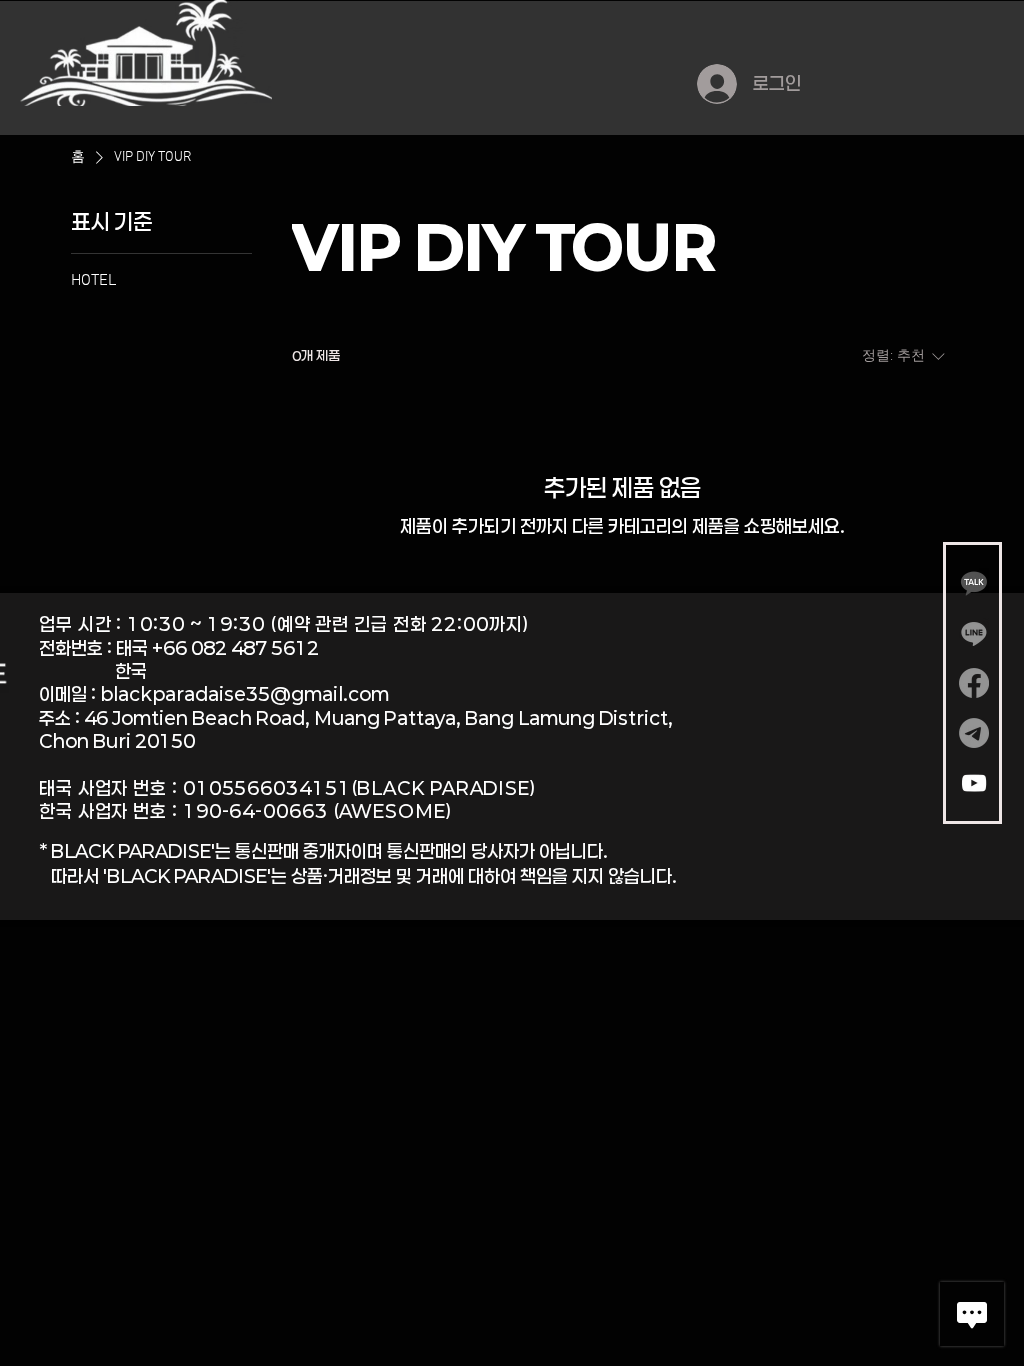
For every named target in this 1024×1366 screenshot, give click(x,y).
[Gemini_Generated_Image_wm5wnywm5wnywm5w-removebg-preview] (974, 583)
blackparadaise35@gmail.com (244, 694)
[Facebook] (974, 683)
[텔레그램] (974, 733)
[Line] (974, 633)
